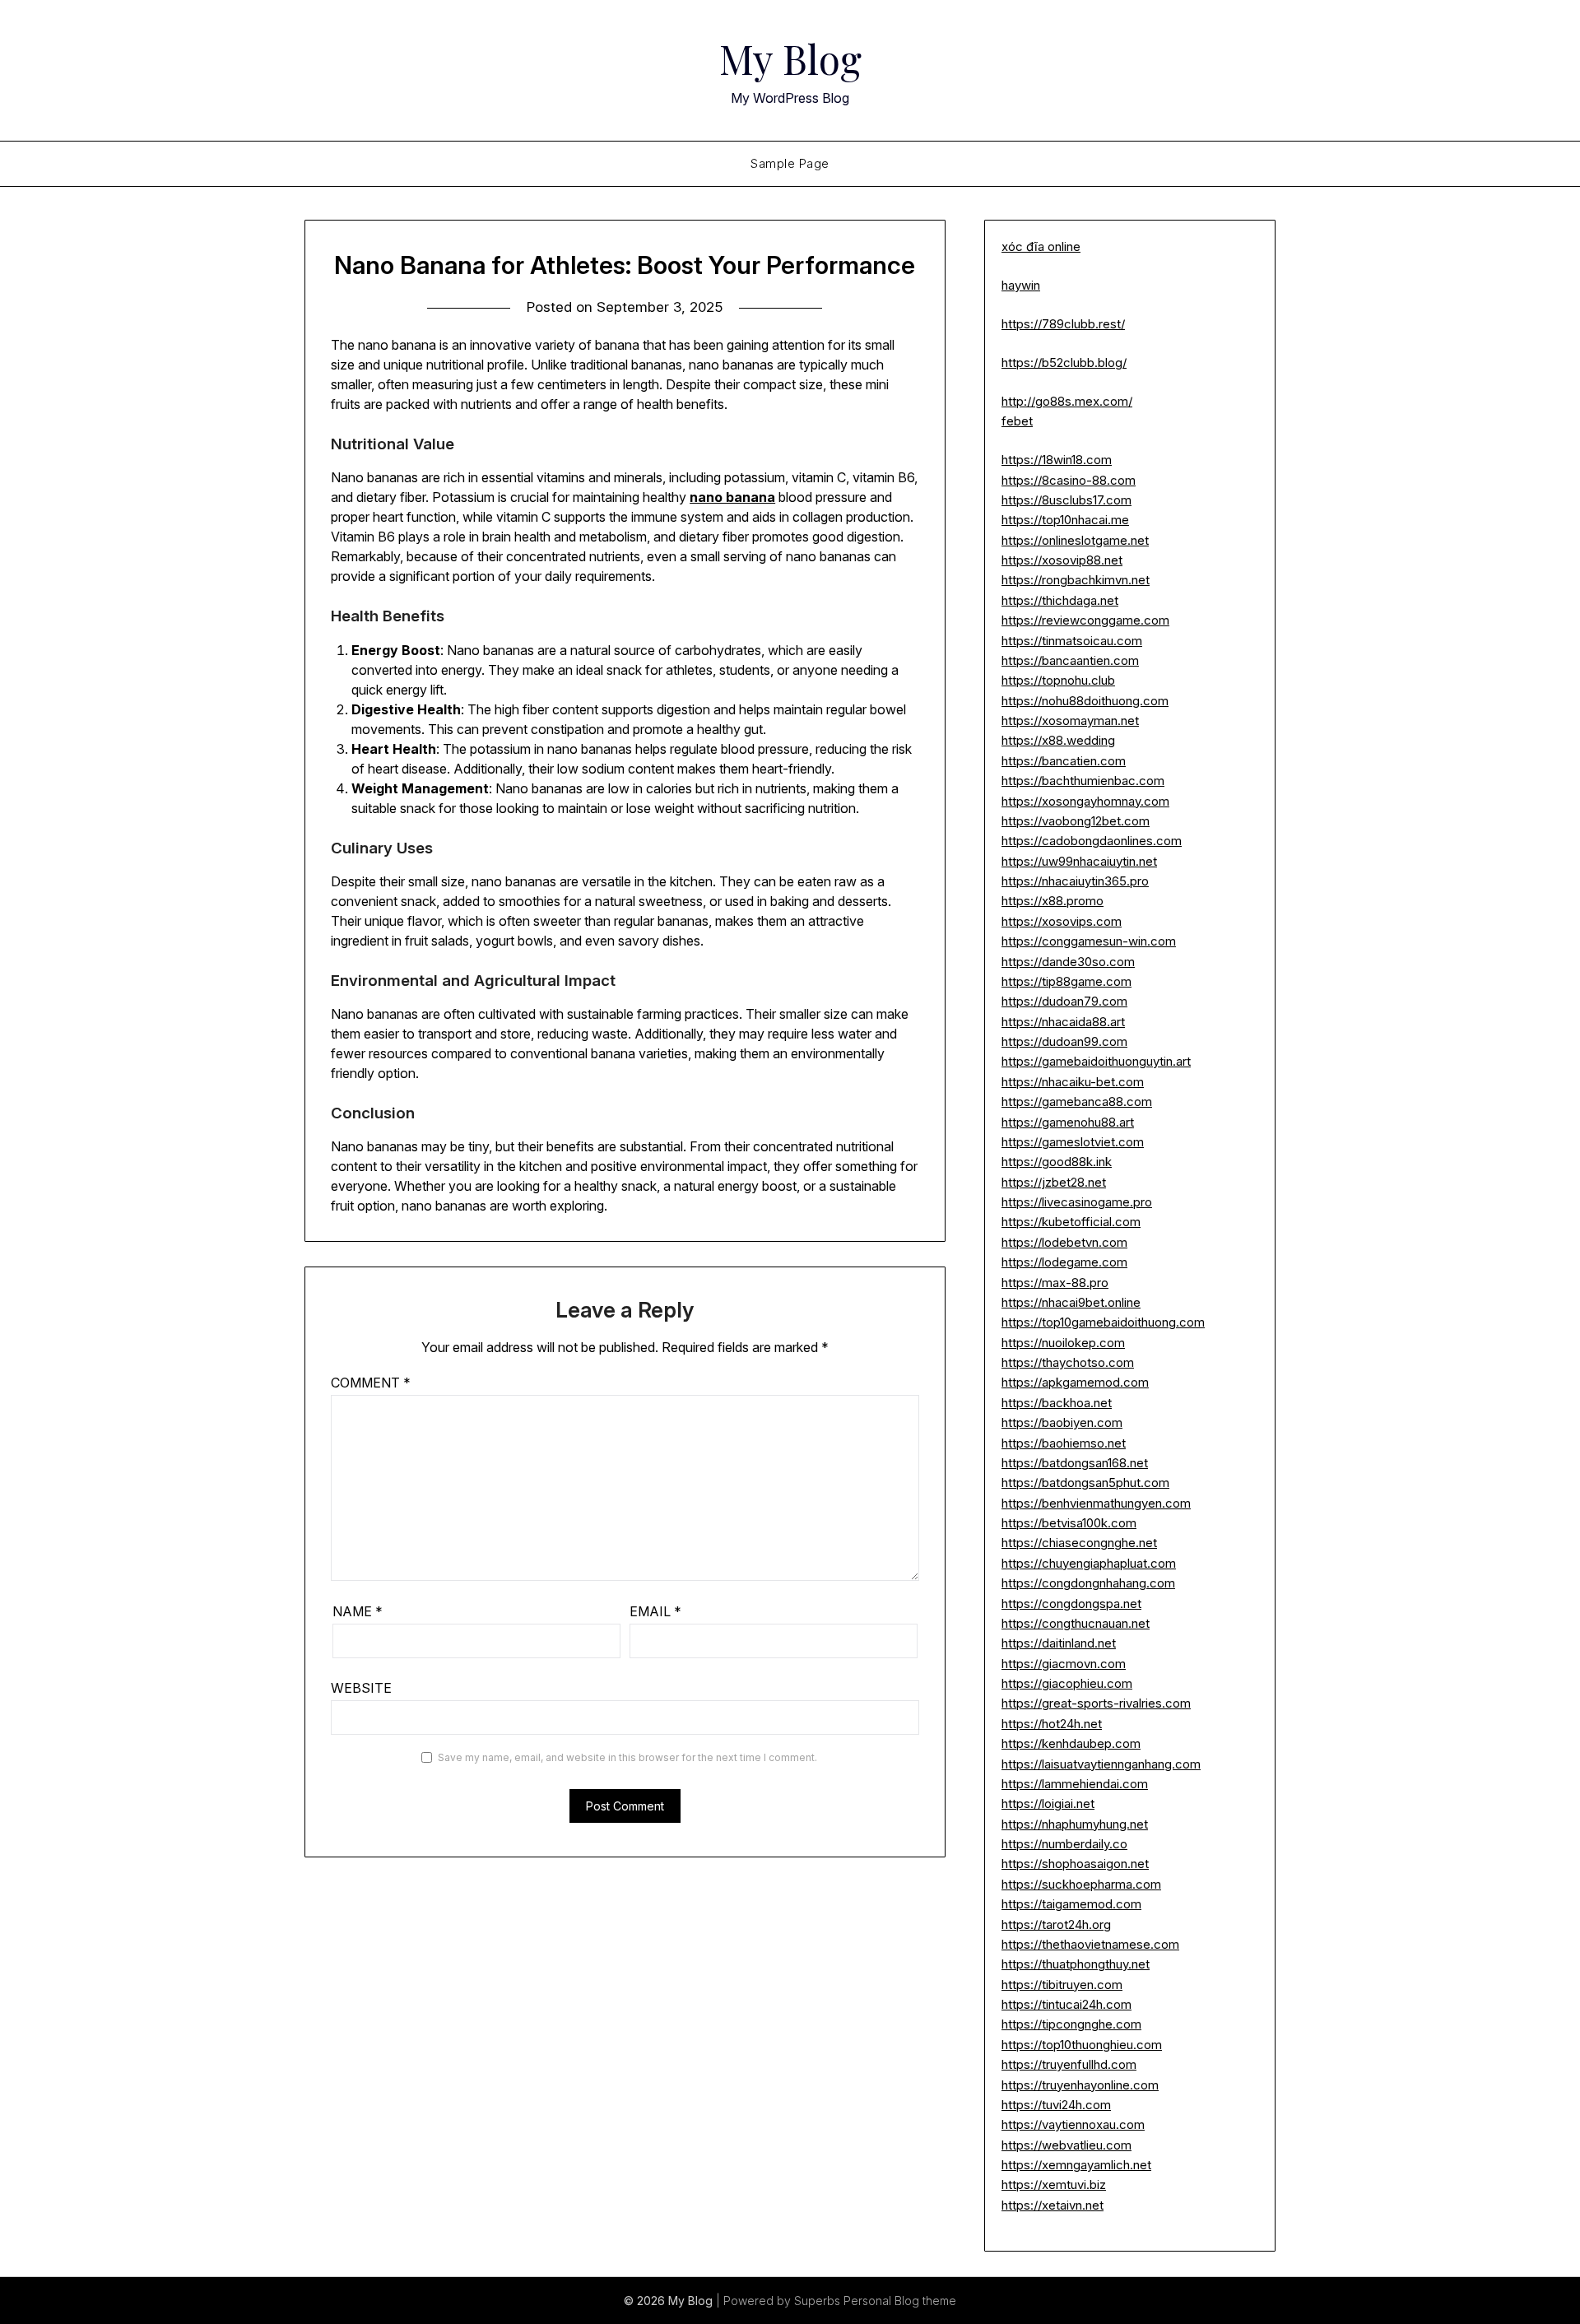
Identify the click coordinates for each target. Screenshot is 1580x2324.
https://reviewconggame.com (1085, 620)
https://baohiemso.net (1064, 1443)
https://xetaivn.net (1053, 2205)
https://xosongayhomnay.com (1085, 801)
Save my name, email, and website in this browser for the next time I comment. (627, 1757)
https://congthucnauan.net (1076, 1623)
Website (361, 1688)
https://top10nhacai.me (1065, 520)
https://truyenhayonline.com (1080, 2085)
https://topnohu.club (1058, 680)
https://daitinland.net (1059, 1643)
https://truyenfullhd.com (1069, 2064)
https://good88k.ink (1057, 1162)
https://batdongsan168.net (1075, 1463)
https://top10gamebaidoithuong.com (1103, 1322)
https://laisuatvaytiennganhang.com (1101, 1764)
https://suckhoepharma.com (1081, 1884)
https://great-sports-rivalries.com (1096, 1703)
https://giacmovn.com (1064, 1664)
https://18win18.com (1057, 460)
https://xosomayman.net (1070, 720)
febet (1017, 421)
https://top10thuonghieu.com (1082, 2045)
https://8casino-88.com (1069, 480)
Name (358, 1611)
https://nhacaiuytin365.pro (1075, 881)
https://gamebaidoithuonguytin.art (1096, 1061)
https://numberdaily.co (1064, 1844)
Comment (371, 1383)
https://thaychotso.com (1068, 1362)
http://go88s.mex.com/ (1067, 401)
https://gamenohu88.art (1068, 1122)
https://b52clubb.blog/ (1064, 363)
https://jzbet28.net (1054, 1182)
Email (655, 1611)
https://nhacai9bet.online (1071, 1302)
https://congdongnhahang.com (1088, 1583)
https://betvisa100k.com (1069, 1523)
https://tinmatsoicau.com (1072, 641)
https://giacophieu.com (1067, 1683)
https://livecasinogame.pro (1077, 1202)
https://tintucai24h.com (1066, 2004)
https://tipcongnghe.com (1071, 2024)
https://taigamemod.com (1071, 1904)
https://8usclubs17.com (1066, 500)
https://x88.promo (1053, 901)
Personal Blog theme (900, 2301)
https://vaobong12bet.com (1076, 821)
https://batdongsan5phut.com (1085, 1483)
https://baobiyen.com (1062, 1422)
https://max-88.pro (1055, 1283)
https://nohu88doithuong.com (1085, 701)
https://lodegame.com (1064, 1262)
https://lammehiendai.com (1075, 1784)
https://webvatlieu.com (1066, 2145)
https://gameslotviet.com (1073, 1142)
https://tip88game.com (1066, 981)
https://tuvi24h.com (1056, 2105)
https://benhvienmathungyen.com (1096, 1503)
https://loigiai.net (1048, 1803)
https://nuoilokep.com (1063, 1343)
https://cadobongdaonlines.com (1092, 841)
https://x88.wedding (1058, 740)
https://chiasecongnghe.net (1079, 1543)
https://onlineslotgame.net (1075, 540)
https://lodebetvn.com (1064, 1242)
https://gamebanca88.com (1077, 1102)
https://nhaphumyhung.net (1075, 1824)
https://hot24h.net (1052, 1724)
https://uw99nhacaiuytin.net (1079, 861)
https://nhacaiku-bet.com (1073, 1082)
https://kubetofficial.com (1071, 1222)
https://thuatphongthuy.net (1076, 1964)
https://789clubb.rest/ (1063, 324)
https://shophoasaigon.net (1075, 1864)
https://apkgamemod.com (1075, 1382)
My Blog (790, 58)
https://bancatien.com (1064, 761)
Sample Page (790, 163)
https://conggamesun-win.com (1089, 941)
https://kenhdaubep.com (1071, 1743)
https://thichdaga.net (1060, 600)
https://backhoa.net (1057, 1403)
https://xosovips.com (1062, 921)
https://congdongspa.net (1071, 1604)
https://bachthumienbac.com (1083, 781)
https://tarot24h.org (1056, 1924)
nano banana (732, 497)
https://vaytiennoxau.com (1073, 2124)
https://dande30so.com (1068, 962)
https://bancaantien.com (1070, 660)
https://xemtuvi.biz (1054, 2185)
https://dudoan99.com (1064, 1041)
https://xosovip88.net (1062, 560)
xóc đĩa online (1041, 246)
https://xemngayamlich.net (1076, 2165)
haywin (1021, 285)
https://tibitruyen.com (1062, 1985)
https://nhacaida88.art (1063, 1022)
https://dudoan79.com (1064, 1001)
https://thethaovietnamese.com (1090, 1944)
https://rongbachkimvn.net (1076, 580)
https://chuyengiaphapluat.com (1089, 1563)
